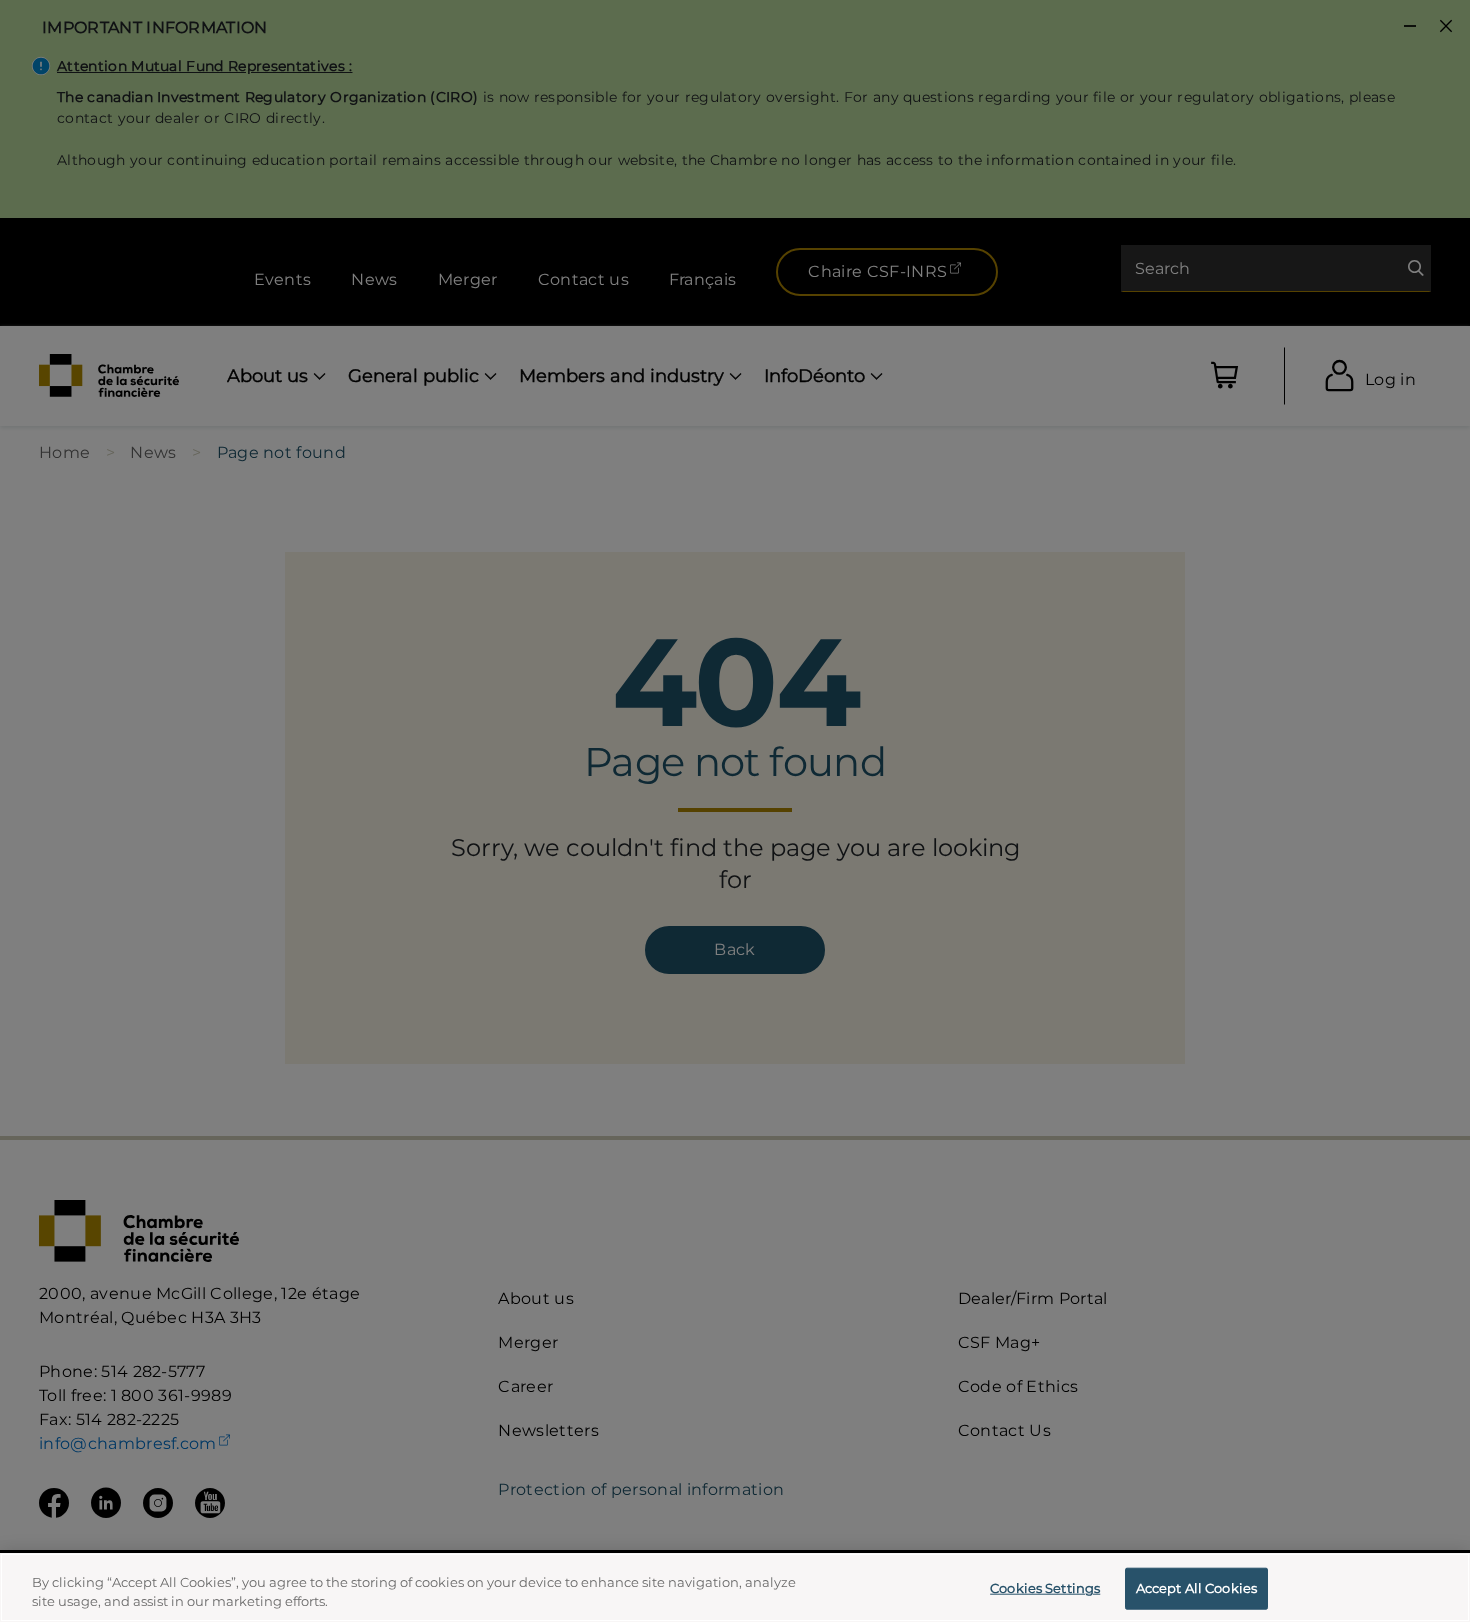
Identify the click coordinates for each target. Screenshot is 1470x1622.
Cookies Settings (1045, 1588)
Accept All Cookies (1196, 1588)
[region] (735, 1587)
